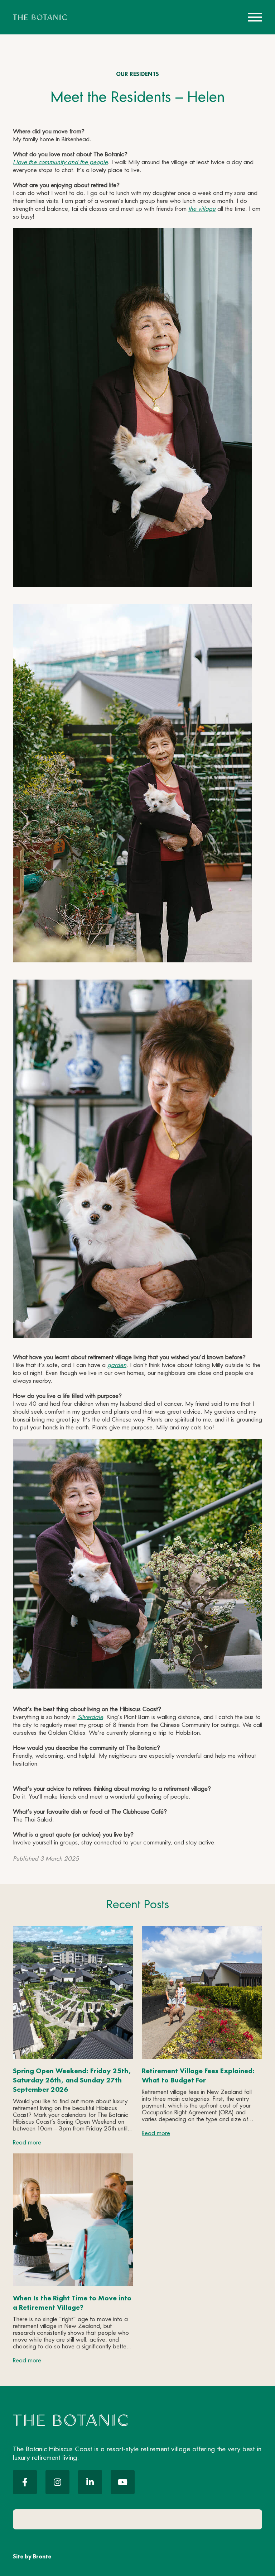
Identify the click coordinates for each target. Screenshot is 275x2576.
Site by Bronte (32, 2556)
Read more (27, 2143)
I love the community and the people (60, 163)
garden (117, 1365)
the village (202, 209)
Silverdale (90, 1717)
